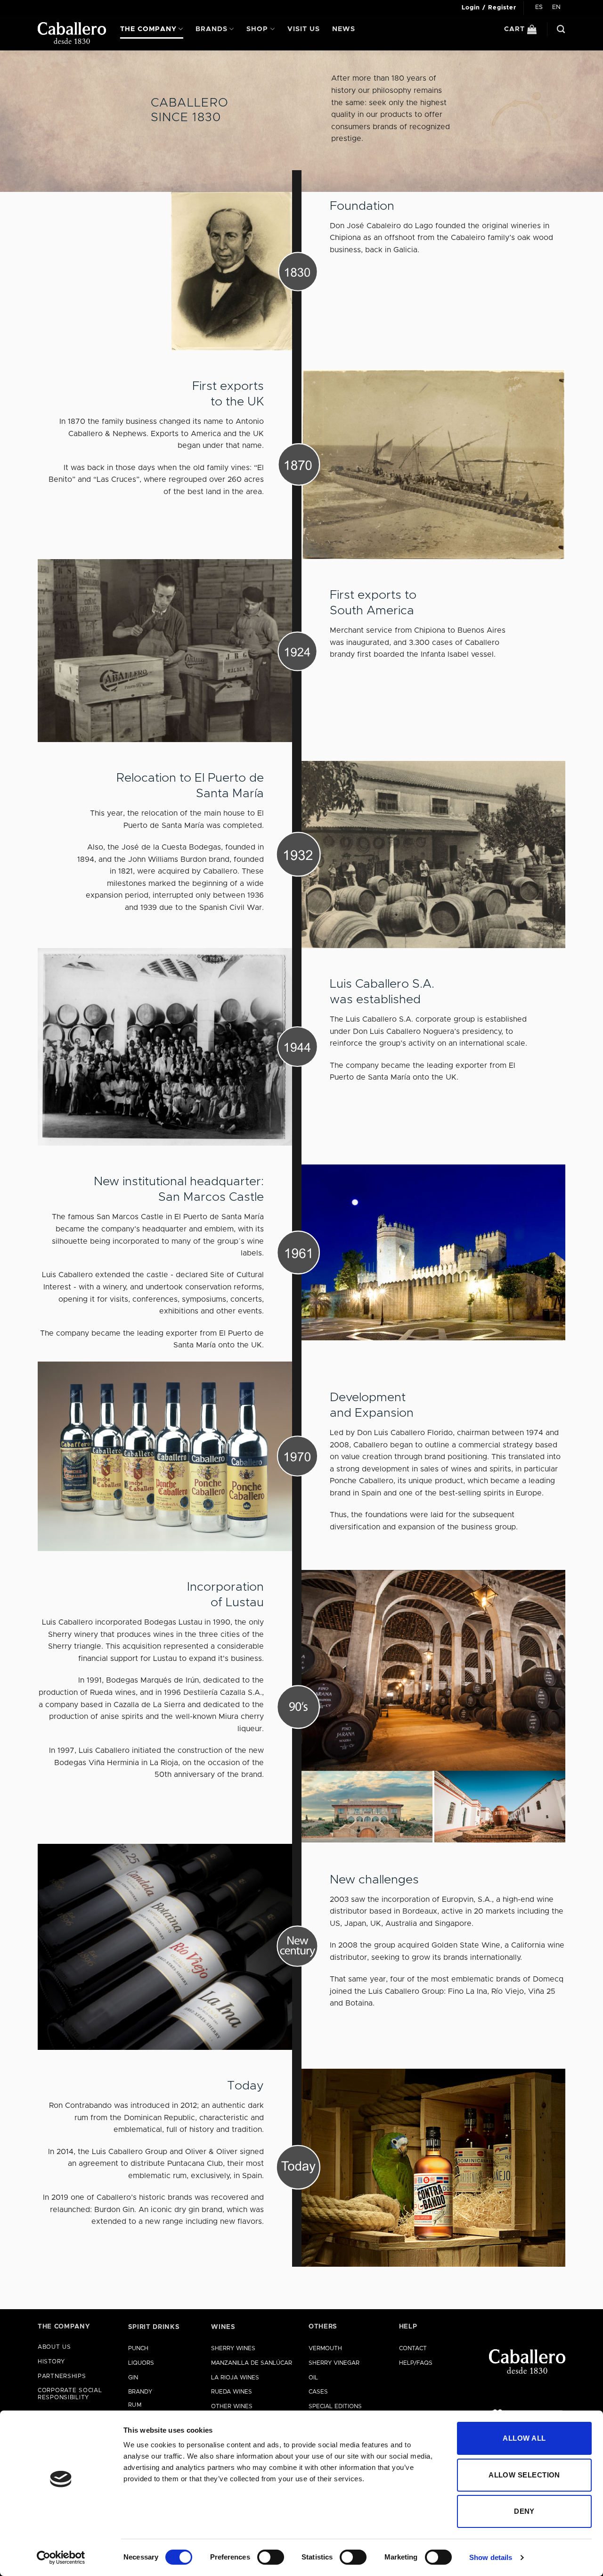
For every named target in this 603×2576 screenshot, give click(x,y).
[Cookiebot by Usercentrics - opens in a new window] (61, 2558)
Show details (491, 2557)
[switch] (271, 2557)
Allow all (524, 2438)
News (344, 29)
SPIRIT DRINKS (154, 2327)
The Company (148, 29)
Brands (212, 29)
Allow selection (524, 2475)
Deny (524, 2511)
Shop (257, 29)
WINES (223, 2327)
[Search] (561, 29)
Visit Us (304, 29)
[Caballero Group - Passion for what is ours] (72, 33)
